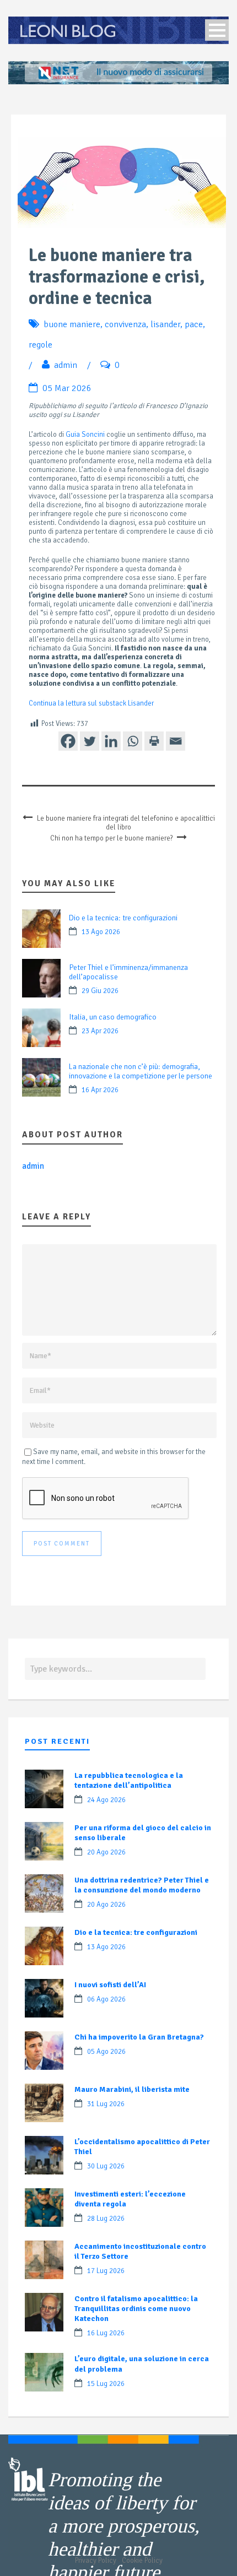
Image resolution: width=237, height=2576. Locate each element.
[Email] (176, 741)
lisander (165, 324)
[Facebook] (68, 741)
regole (41, 345)
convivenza (125, 324)
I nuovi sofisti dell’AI (110, 1985)
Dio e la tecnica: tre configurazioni (123, 918)
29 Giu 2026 (100, 991)
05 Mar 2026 (67, 388)
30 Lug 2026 (106, 2166)
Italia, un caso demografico (113, 1017)
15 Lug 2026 (106, 2384)
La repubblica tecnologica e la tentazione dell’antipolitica (129, 1780)
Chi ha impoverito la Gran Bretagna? (139, 2037)
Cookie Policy (142, 2561)
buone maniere (72, 324)
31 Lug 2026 (106, 2104)
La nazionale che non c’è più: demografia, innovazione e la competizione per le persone (141, 1071)
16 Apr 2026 (100, 1090)
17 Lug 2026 (106, 2271)
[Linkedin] (111, 741)
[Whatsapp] (133, 741)
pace (194, 324)
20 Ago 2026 (106, 1852)
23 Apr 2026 (100, 1031)
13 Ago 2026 (101, 932)
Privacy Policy (96, 2561)
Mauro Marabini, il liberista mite (132, 2089)
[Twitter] (90, 741)
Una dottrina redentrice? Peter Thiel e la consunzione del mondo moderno (142, 1885)
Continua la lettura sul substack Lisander (91, 703)
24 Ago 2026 (106, 1800)
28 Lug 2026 (106, 2219)
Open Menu (217, 30)
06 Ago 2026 (106, 1999)
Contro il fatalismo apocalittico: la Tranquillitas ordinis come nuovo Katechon (136, 2309)
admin (66, 365)
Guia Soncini (85, 435)
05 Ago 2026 (106, 2052)
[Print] (154, 741)
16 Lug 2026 (106, 2333)
